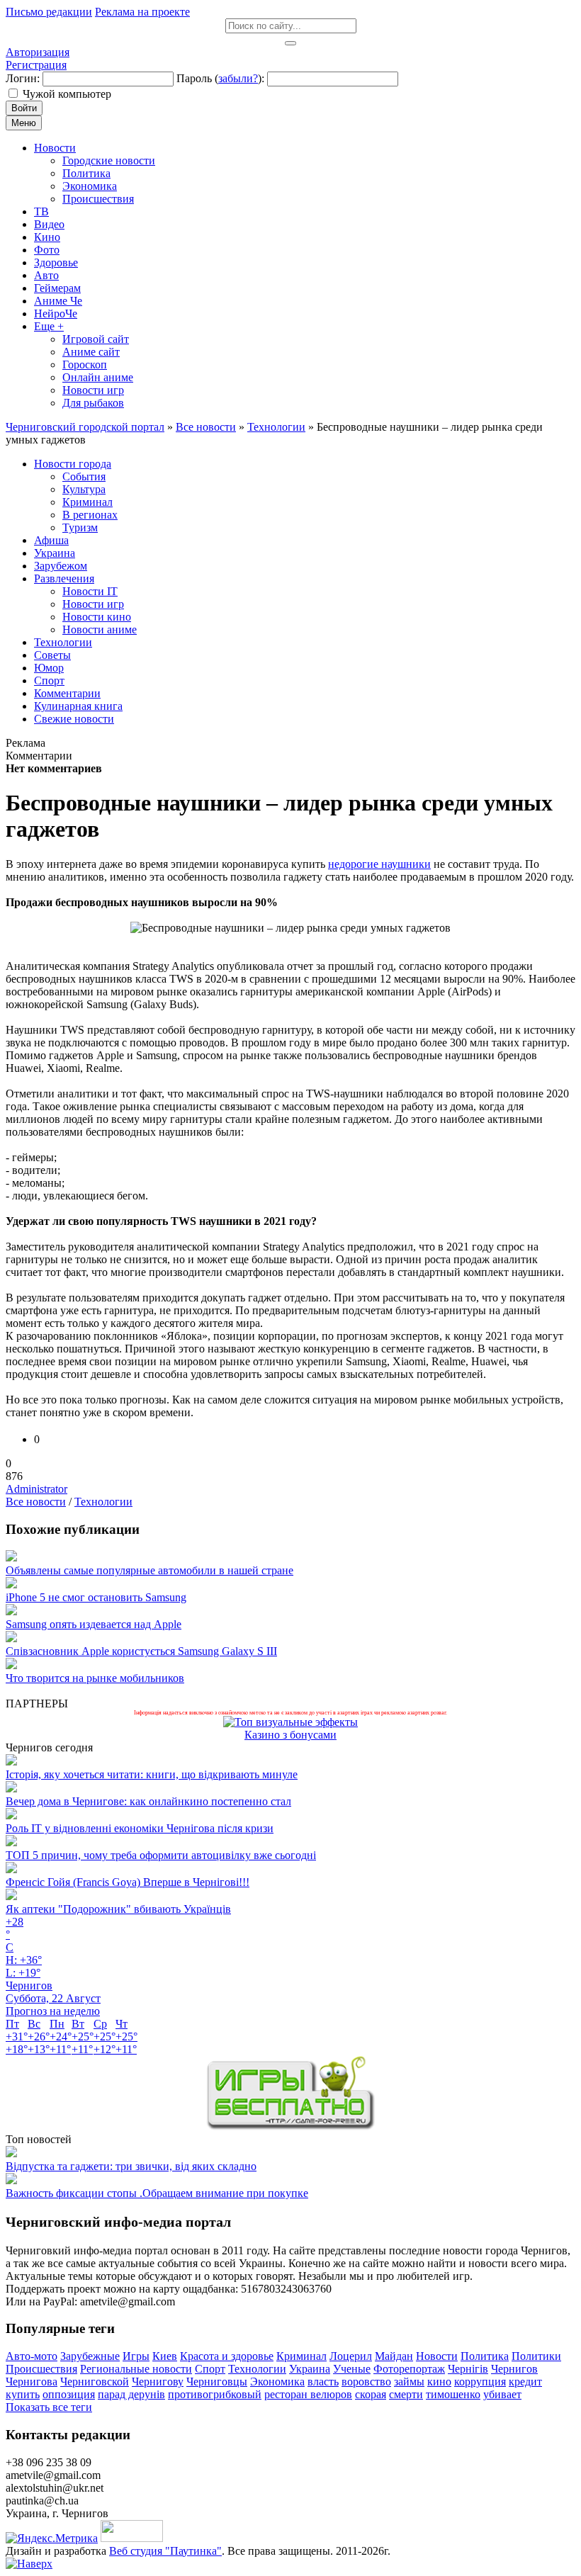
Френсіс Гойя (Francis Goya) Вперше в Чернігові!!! (128, 1882)
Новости (437, 2356)
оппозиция (69, 2394)
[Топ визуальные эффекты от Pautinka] (290, 1722)
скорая (371, 2394)
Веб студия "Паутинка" (165, 2551)
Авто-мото (32, 2356)
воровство (366, 2382)
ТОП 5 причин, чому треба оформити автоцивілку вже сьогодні (161, 1855)
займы (409, 2382)
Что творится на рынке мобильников (95, 1678)
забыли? (238, 78)
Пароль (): (220, 78)
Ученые (352, 2369)
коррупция (480, 2382)
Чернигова (32, 2382)
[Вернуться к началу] (29, 2564)
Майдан (394, 2356)
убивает (502, 2394)
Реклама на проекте (142, 12)
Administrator (36, 1489)
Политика (485, 2356)
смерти (406, 2394)
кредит (525, 2382)
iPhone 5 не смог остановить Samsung (96, 1597)
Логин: (23, 78)
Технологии (103, 1502)
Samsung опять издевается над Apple (94, 1624)
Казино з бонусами (290, 1735)
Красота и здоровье (227, 2356)
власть (323, 2382)
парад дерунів (131, 2394)
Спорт (210, 2369)
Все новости (36, 1502)
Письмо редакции (49, 12)
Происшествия (41, 2369)
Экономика (277, 2382)
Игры (136, 2356)
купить (23, 2394)
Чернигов (514, 2369)
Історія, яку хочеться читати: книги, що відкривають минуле (152, 1774)
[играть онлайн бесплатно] (290, 2126)
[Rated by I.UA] (132, 2538)
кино (439, 2382)
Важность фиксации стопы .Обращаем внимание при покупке (157, 2193)
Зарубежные (90, 2356)
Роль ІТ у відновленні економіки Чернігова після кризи (140, 1828)
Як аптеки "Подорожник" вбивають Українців (118, 1909)
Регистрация (36, 65)
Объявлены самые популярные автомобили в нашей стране (150, 1570)
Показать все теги (49, 2407)
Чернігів (468, 2369)
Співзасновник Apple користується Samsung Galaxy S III (141, 1651)
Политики (536, 2356)
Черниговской (95, 2382)
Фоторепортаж (409, 2369)
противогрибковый (215, 2394)
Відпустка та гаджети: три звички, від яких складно (131, 2166)
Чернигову (158, 2382)
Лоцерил (351, 2356)
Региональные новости (136, 2369)
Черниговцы (217, 2382)
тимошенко (453, 2394)
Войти (24, 108)
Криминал (301, 2356)
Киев (165, 2356)
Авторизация (38, 52)
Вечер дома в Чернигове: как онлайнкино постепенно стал (148, 1801)
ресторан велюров (308, 2394)
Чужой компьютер (67, 94)
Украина (310, 2369)
